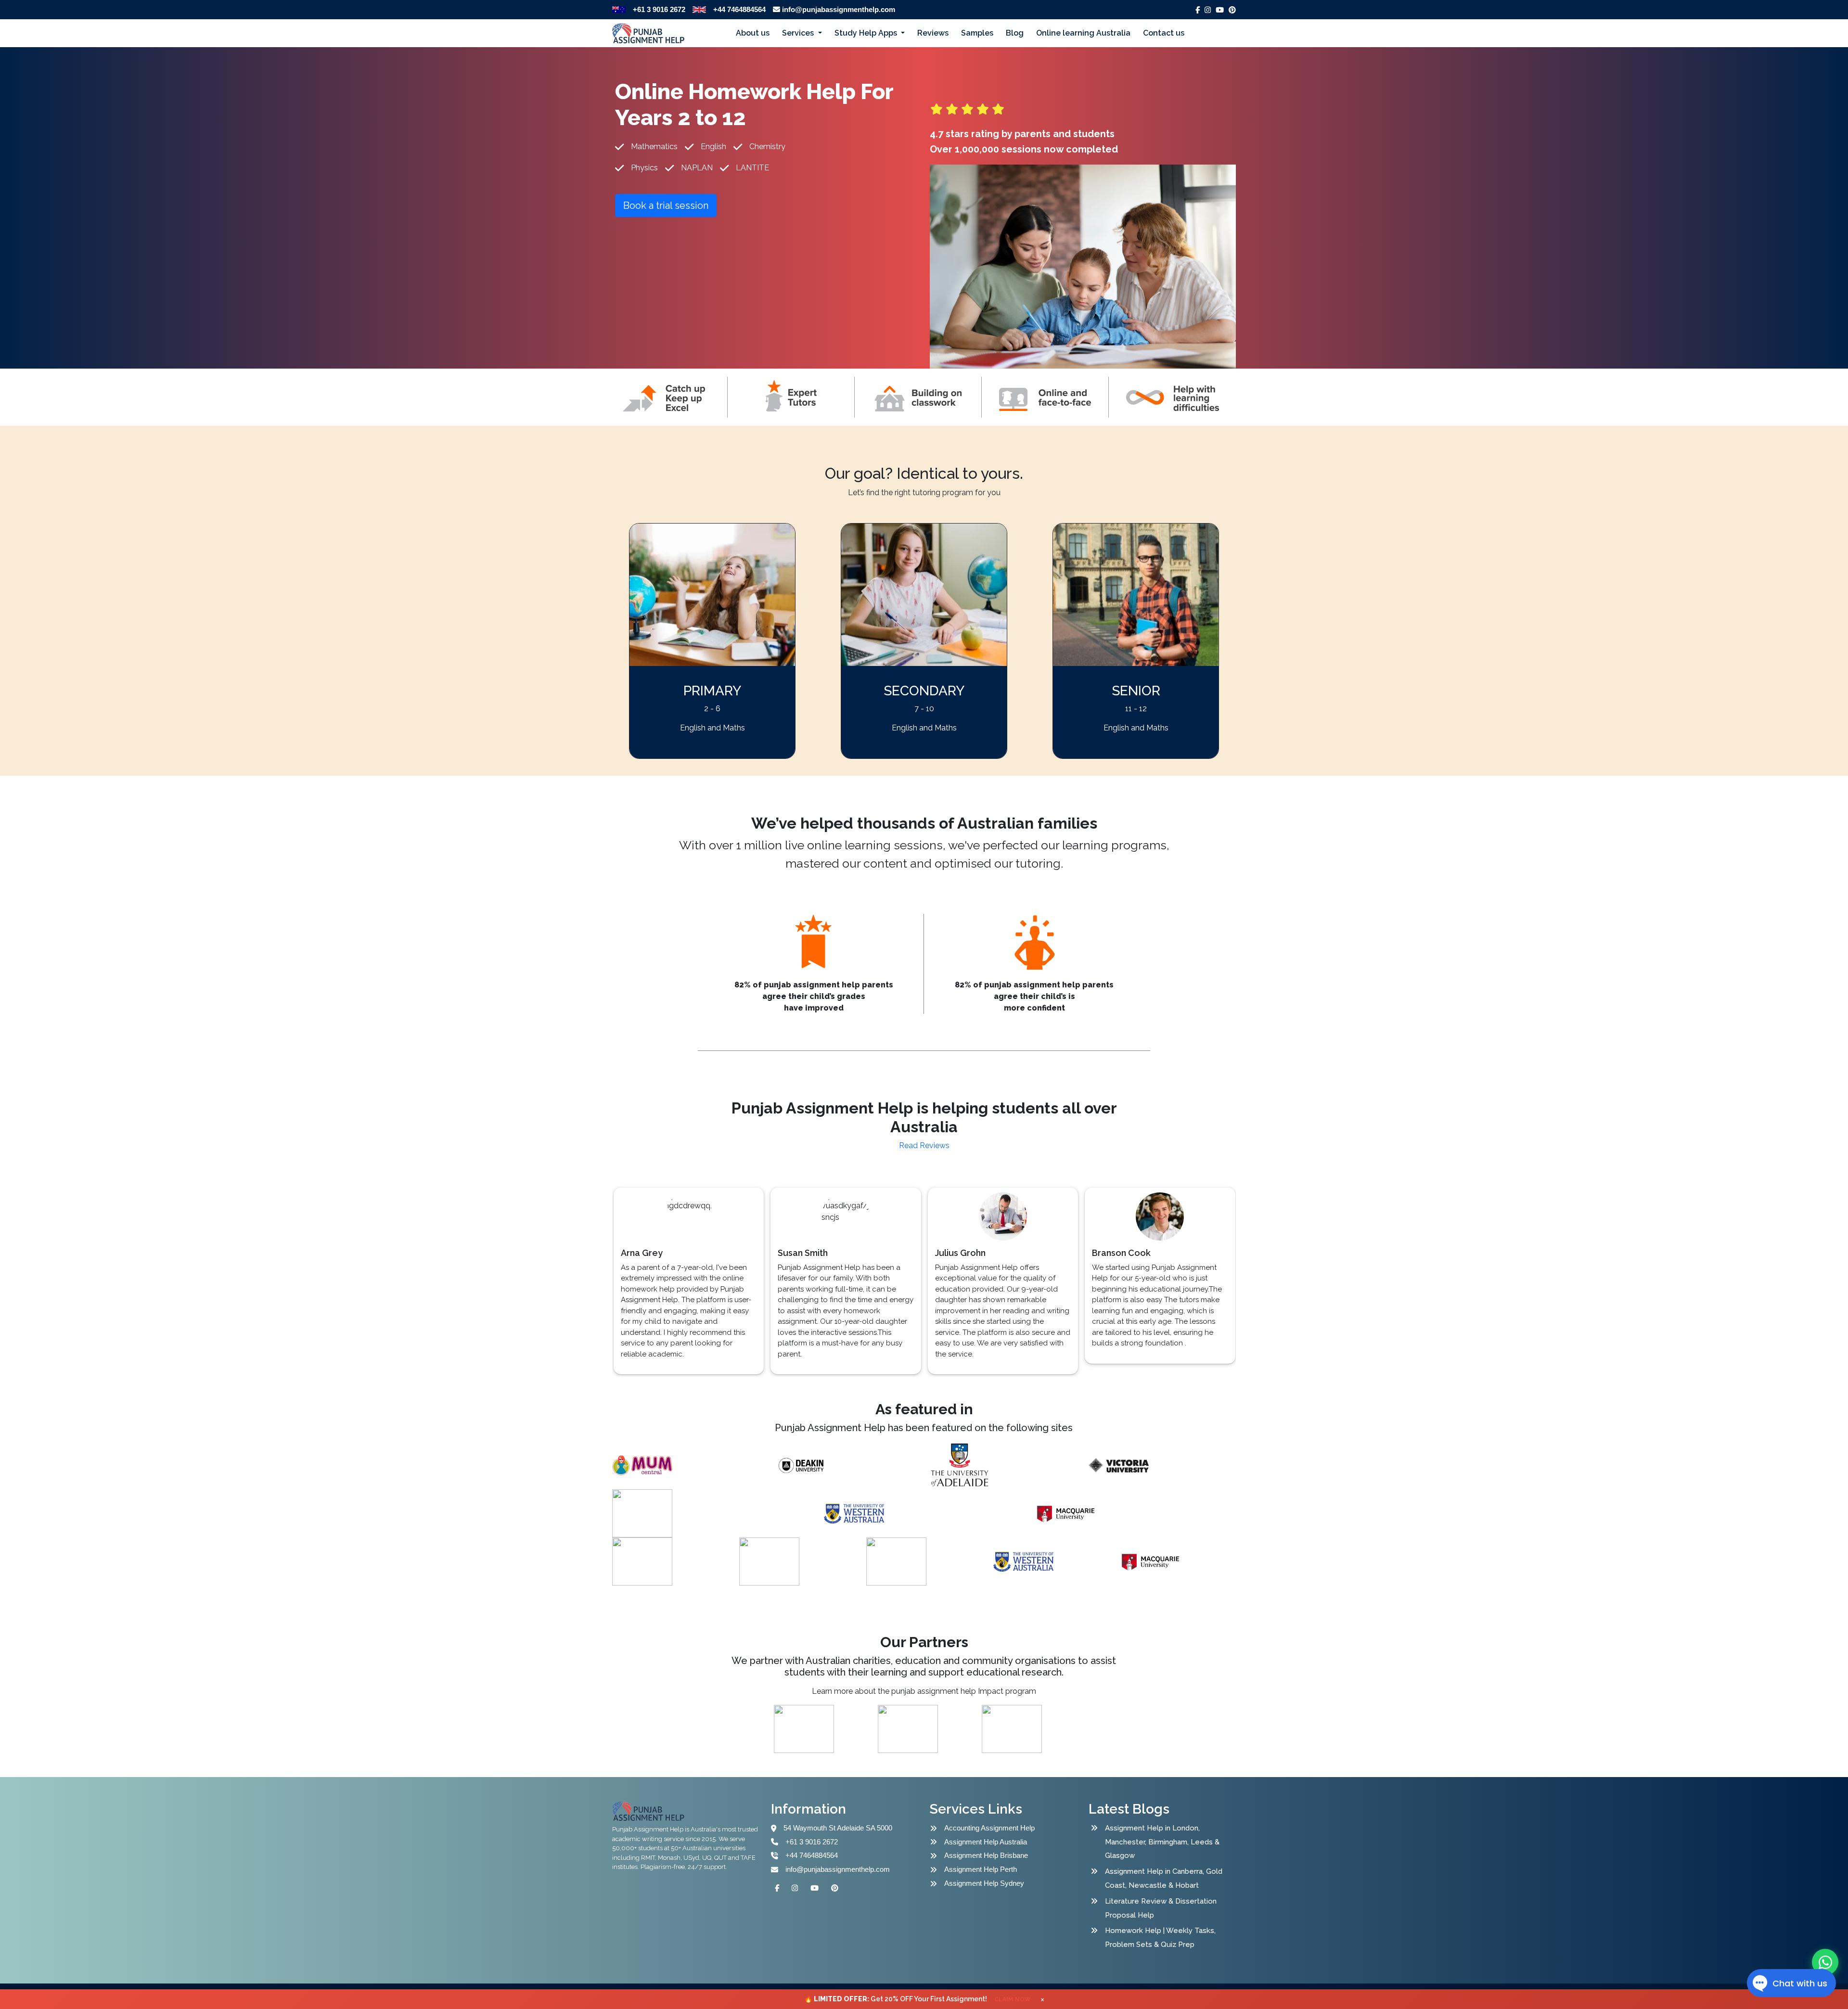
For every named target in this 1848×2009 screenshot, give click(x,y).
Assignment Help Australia (986, 1842)
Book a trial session (666, 205)
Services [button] (799, 33)
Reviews (933, 33)
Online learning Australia (1083, 33)
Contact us (1164, 33)
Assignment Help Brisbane (986, 1855)
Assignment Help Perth (981, 1869)
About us (753, 33)
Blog (1015, 33)
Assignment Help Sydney (984, 1883)
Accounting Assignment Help (989, 1828)
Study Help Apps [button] (867, 33)
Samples (977, 33)
